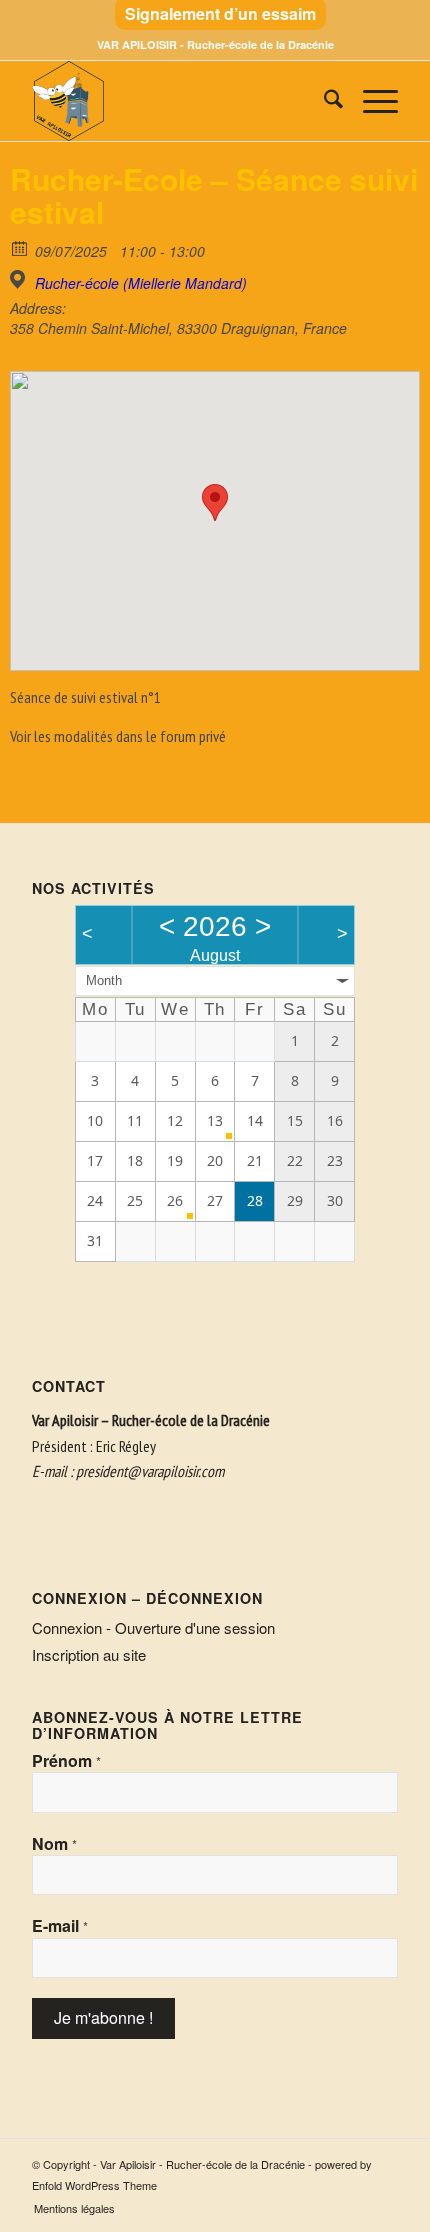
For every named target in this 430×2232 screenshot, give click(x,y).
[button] (215, 502)
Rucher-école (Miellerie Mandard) (141, 283)
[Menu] (370, 101)
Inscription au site (89, 1654)
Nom (54, 1844)
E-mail (60, 1926)
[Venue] (20, 279)
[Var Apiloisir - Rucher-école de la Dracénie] (178, 101)
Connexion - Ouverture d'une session (153, 1627)
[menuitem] (220, 14)
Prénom (66, 1761)
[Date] (20, 247)
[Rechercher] (323, 101)
